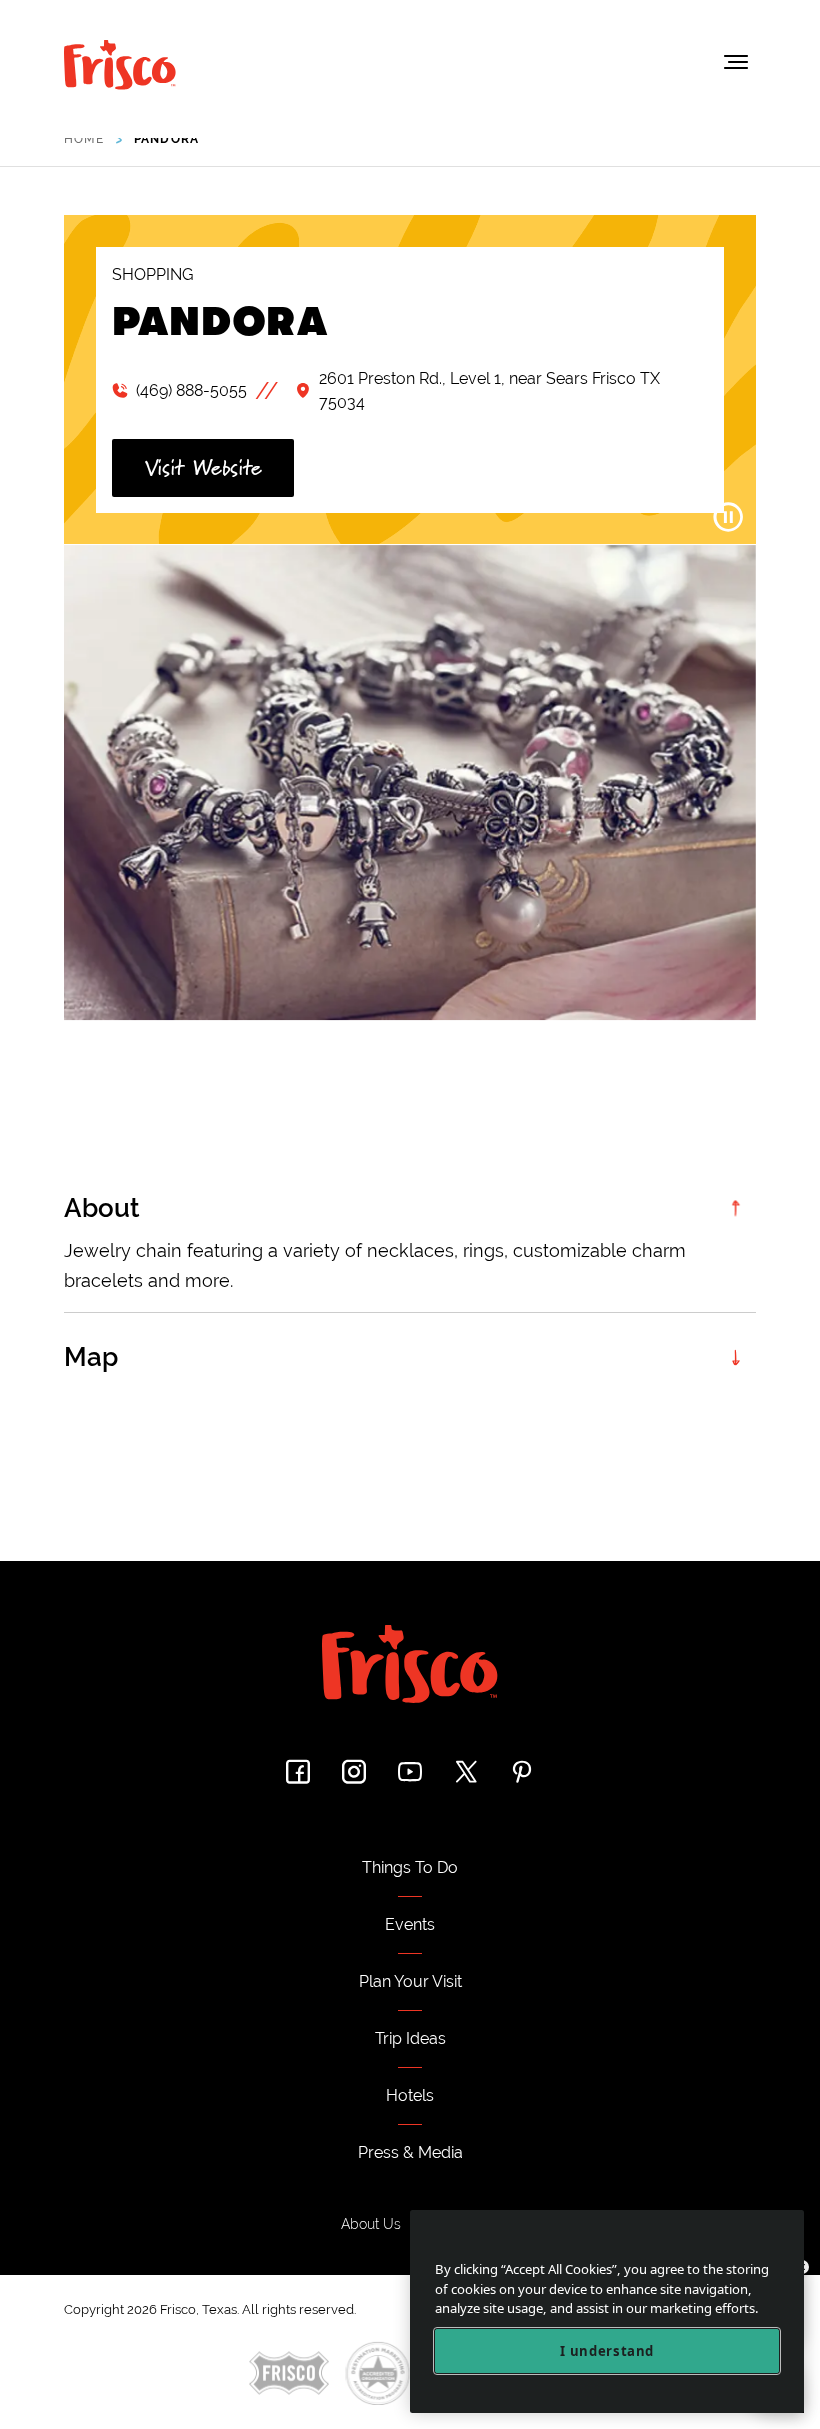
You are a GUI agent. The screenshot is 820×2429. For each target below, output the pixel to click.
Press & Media (410, 2152)
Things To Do (410, 1867)
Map (91, 1357)
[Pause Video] (728, 517)
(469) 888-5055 (191, 390)
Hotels (410, 2095)
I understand (607, 2351)
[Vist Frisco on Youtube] (410, 1771)
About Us (371, 2224)
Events (410, 1924)
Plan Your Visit (410, 1981)
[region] (607, 2311)
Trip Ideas (410, 2038)
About (102, 1208)
